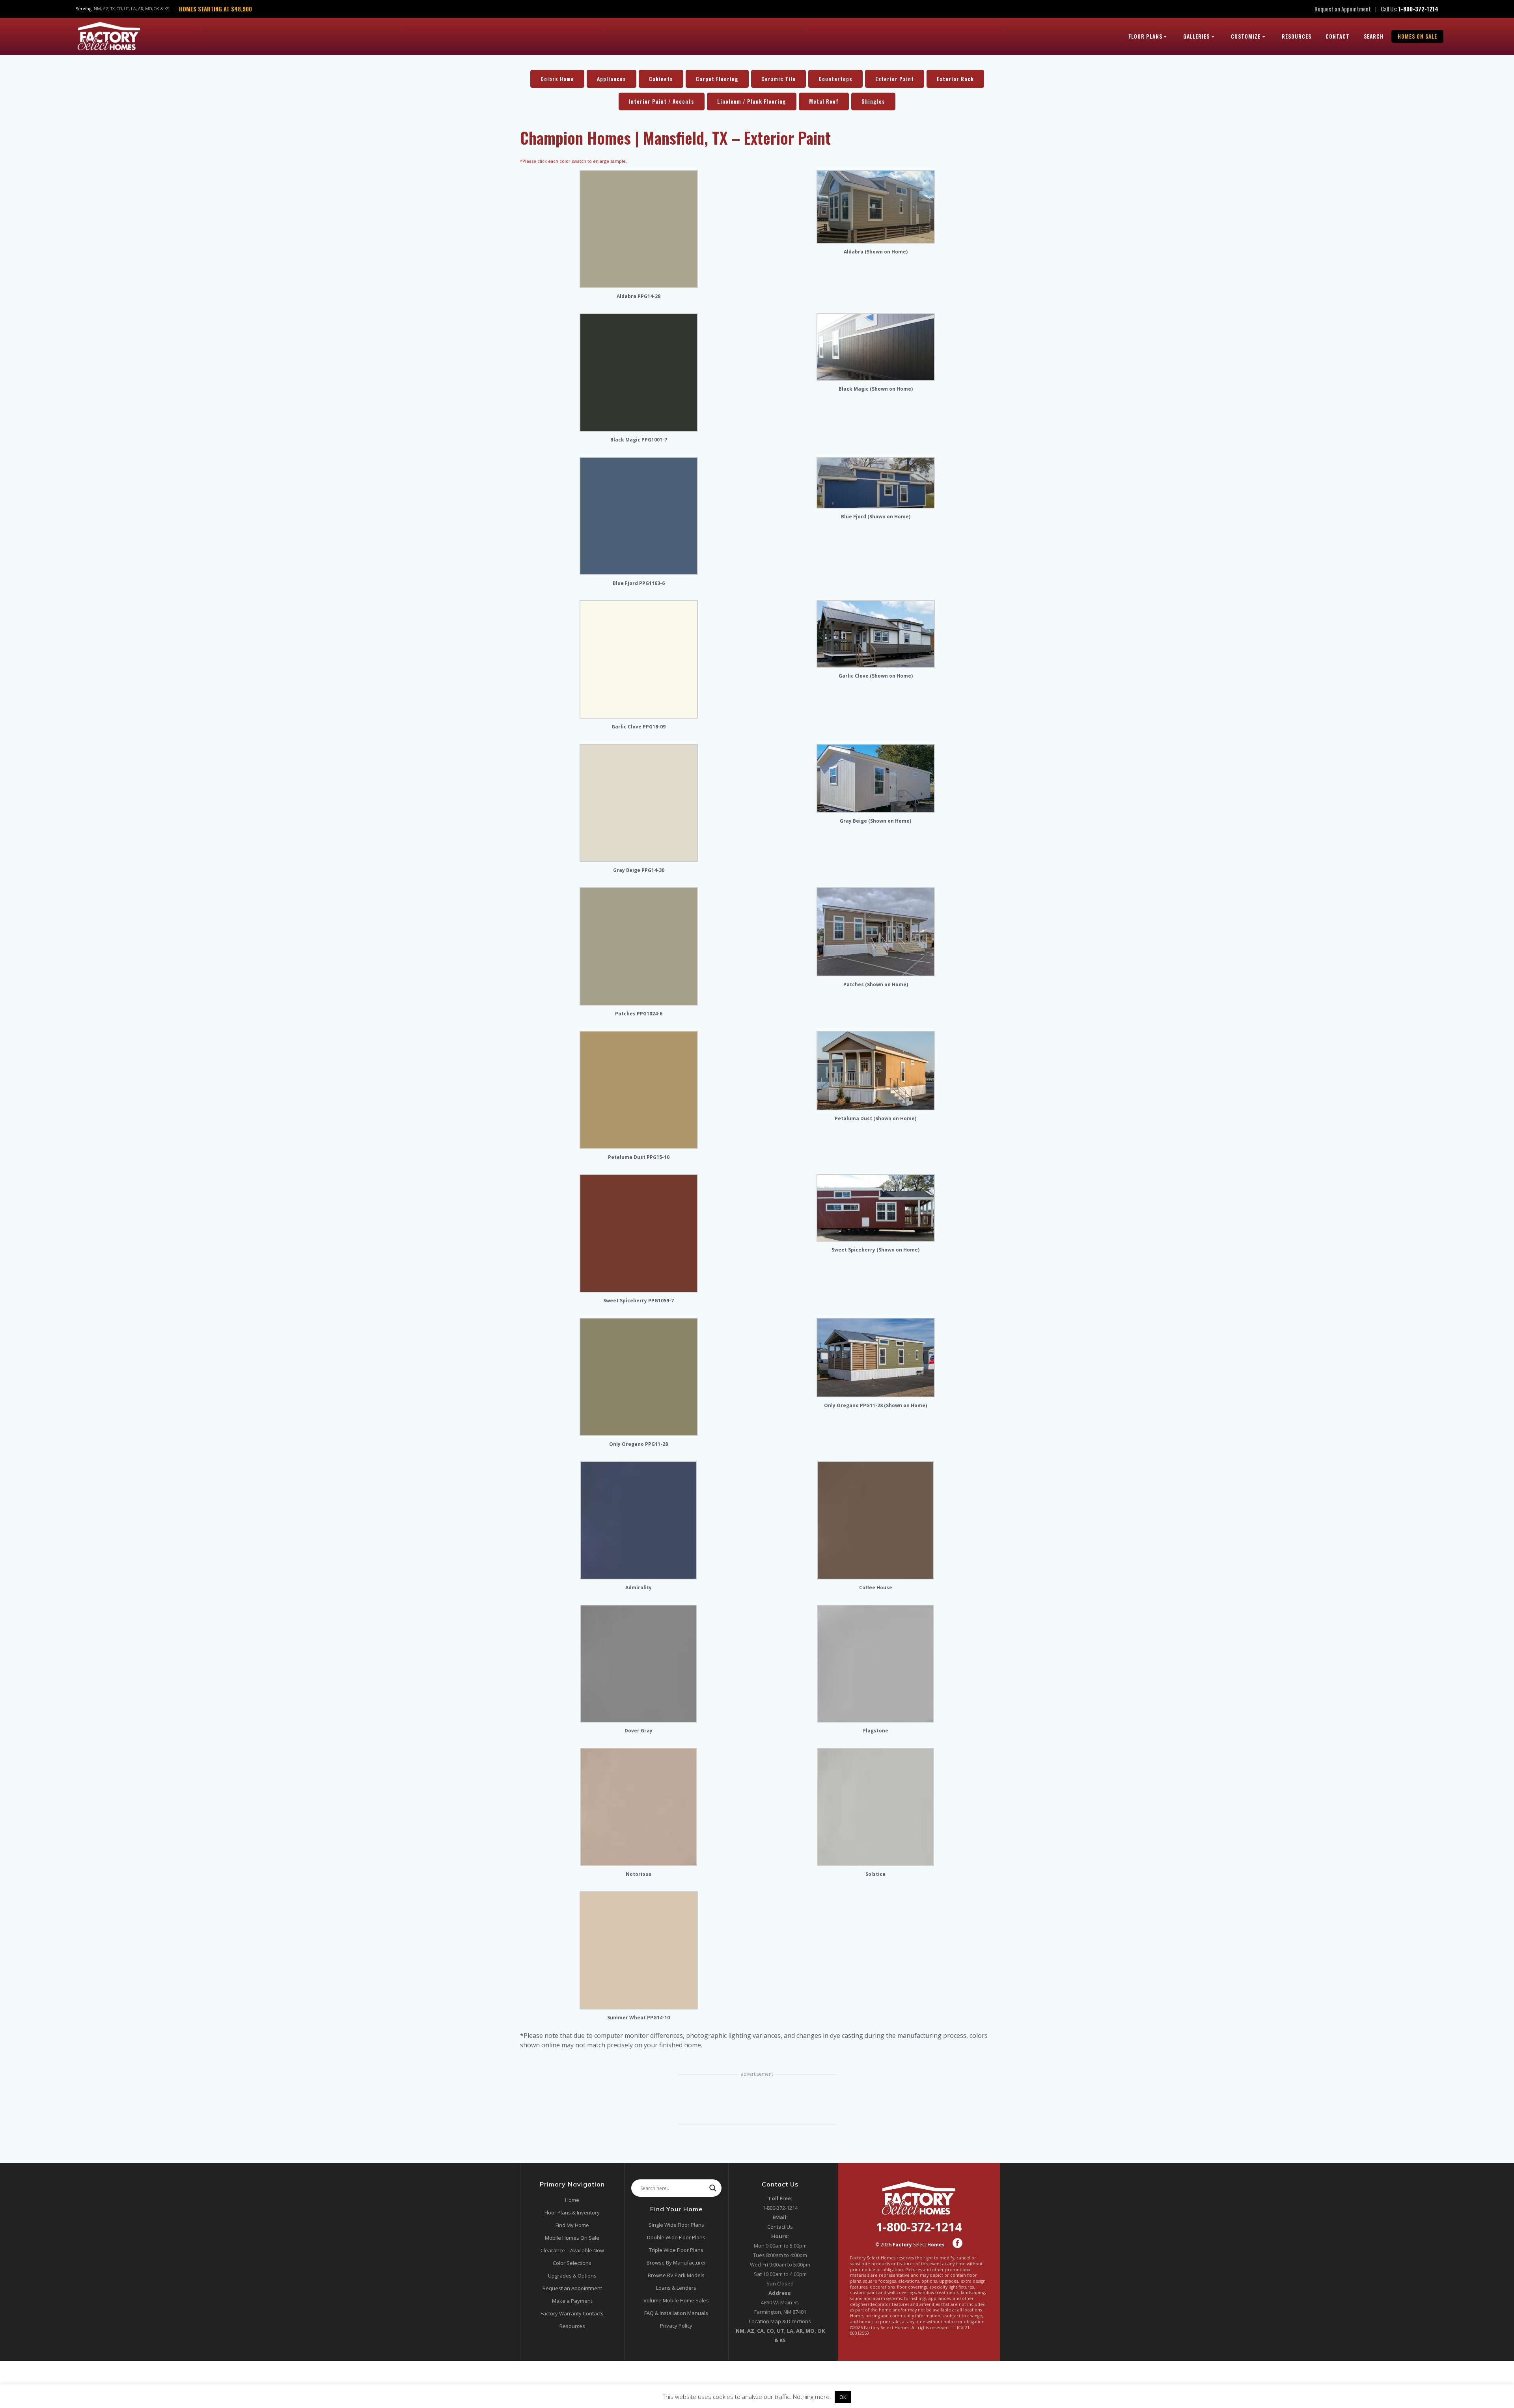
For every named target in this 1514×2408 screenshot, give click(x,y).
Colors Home (557, 79)
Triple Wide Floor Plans (676, 2250)
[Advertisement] (757, 2101)
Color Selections (572, 2263)
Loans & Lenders (676, 2288)
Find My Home (572, 2225)
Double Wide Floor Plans (676, 2237)
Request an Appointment (1343, 9)
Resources (1297, 36)
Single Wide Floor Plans (676, 2225)
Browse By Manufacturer (676, 2263)
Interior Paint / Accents (662, 101)
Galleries (1196, 36)
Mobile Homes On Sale (572, 2238)
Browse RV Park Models (676, 2275)
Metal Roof (824, 101)
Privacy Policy (676, 2326)
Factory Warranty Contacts (572, 2313)
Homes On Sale (1417, 36)
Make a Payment (572, 2301)
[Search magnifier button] (713, 2188)
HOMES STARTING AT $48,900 (215, 9)
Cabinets (661, 79)
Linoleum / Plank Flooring (752, 101)
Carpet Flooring (717, 79)
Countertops (835, 79)
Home (572, 2200)
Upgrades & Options (572, 2276)
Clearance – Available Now (572, 2250)
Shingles (873, 101)
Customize (1246, 36)
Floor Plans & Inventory (572, 2212)
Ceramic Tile (778, 79)
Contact (1338, 36)
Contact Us (780, 2227)
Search (1374, 36)
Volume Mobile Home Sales (676, 2300)
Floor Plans (1145, 36)
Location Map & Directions (780, 2321)
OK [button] (843, 2397)
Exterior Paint (895, 79)
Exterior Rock (955, 79)
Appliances (612, 79)
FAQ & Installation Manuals (676, 2313)
